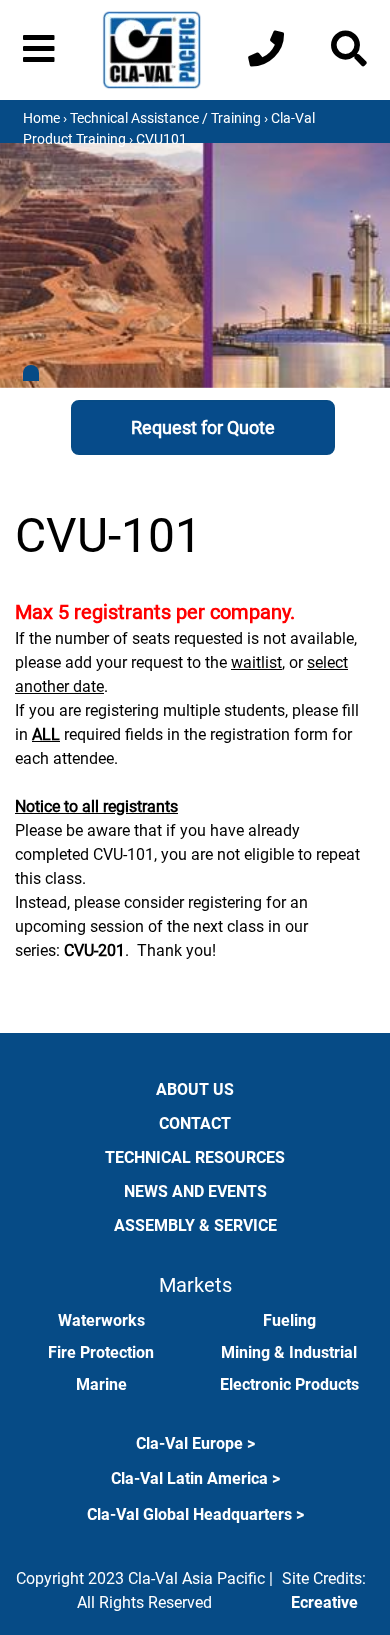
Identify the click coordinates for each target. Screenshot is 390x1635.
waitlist (256, 662)
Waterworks (101, 1320)
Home (41, 118)
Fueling (289, 1320)
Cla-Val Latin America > (195, 1478)
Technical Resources (195, 1157)
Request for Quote (203, 427)
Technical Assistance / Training (165, 118)
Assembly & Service (195, 1225)
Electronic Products (289, 1384)
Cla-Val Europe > (195, 1443)
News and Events (195, 1191)
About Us (195, 1089)
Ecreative (324, 1602)
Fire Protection (101, 1352)
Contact (195, 1123)
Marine (101, 1384)
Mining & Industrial (289, 1352)
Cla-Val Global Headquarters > (195, 1514)
